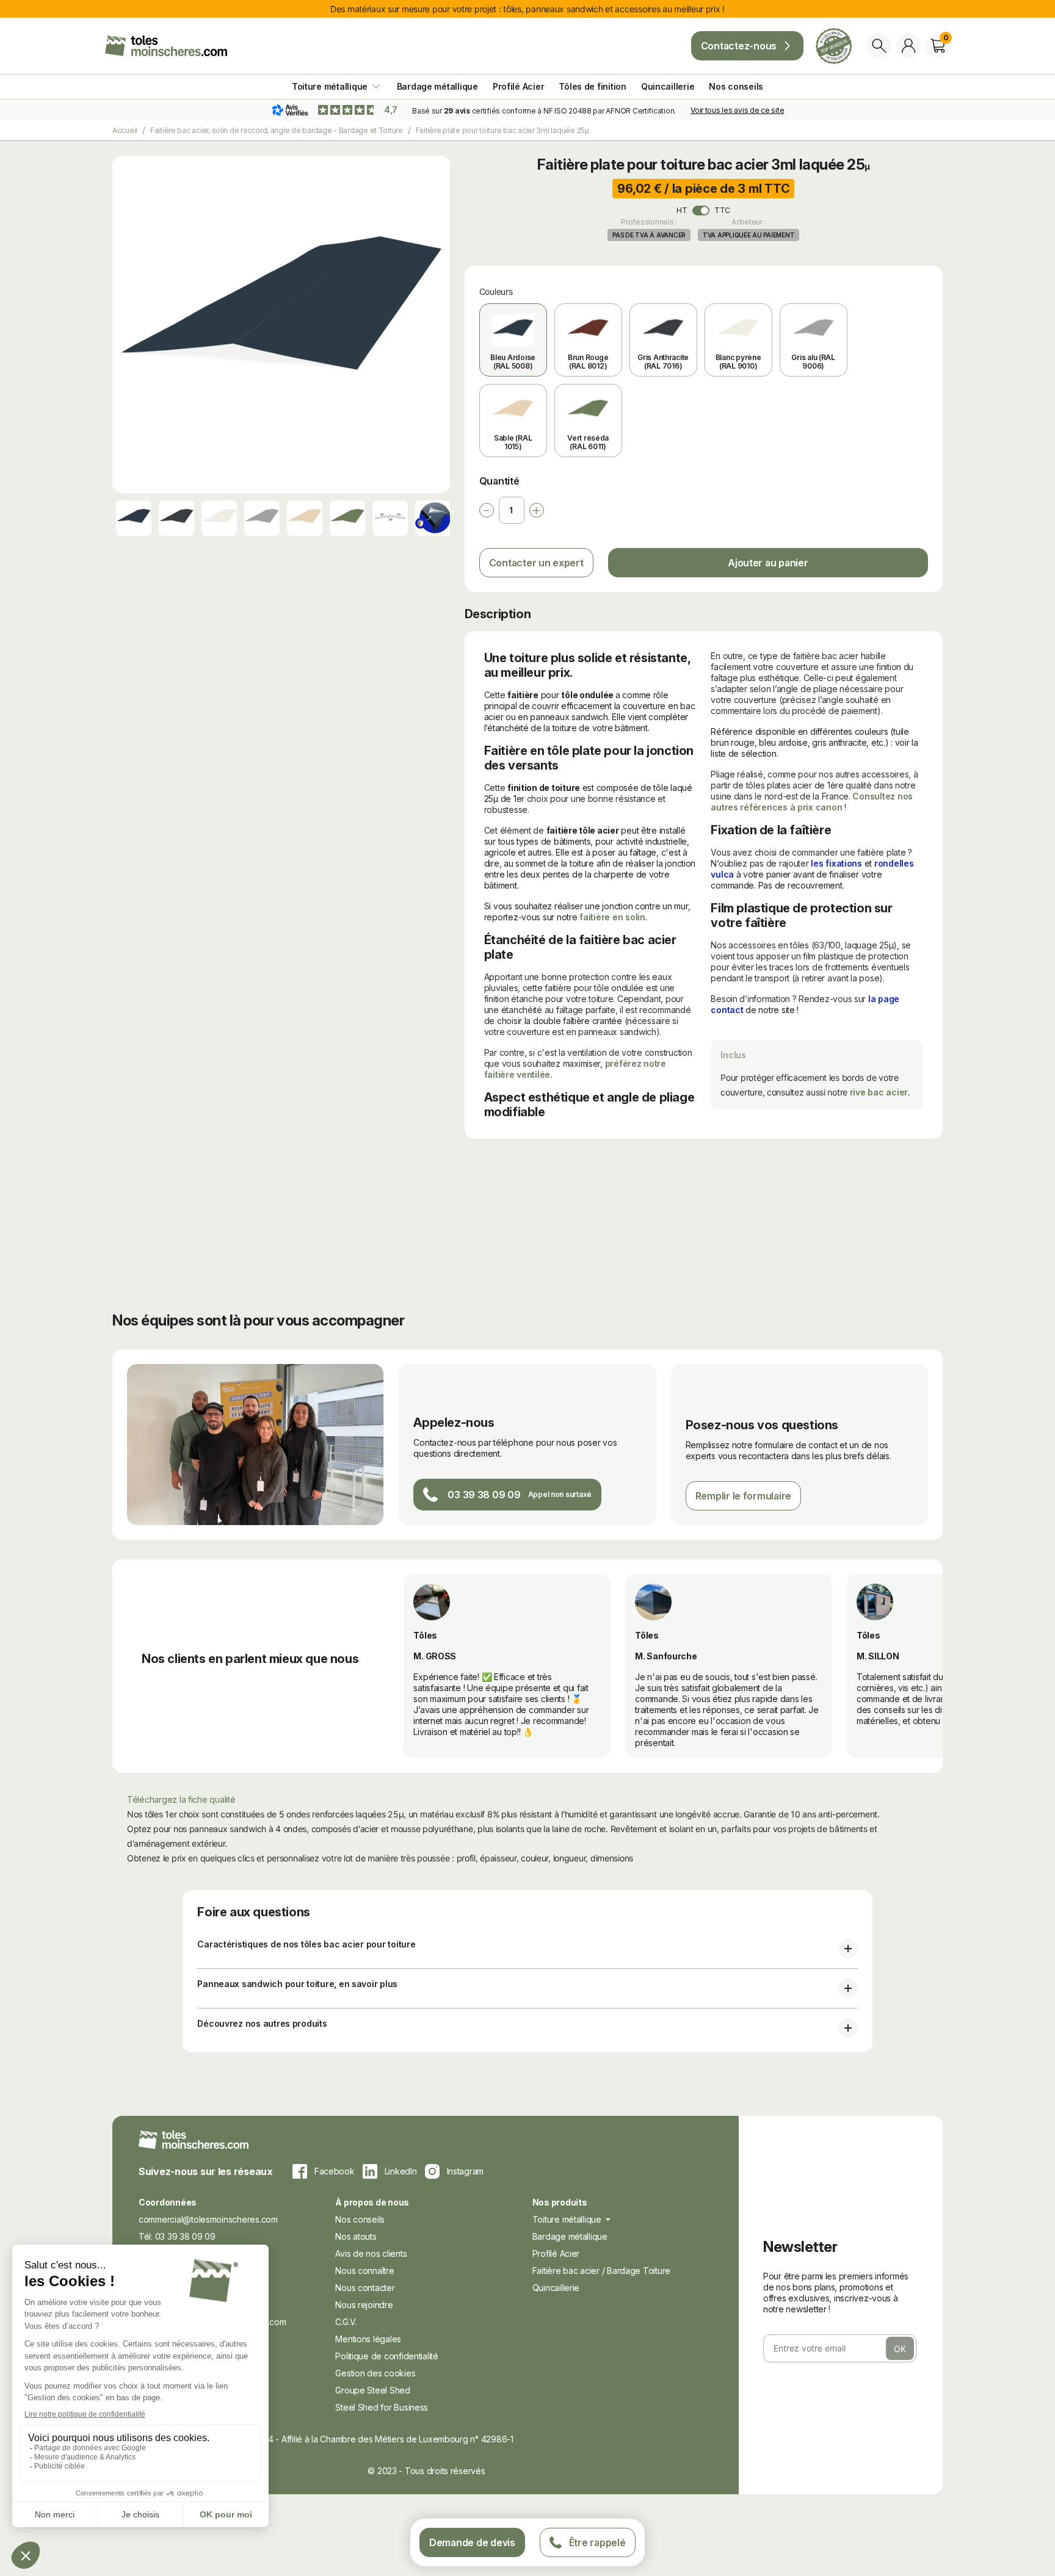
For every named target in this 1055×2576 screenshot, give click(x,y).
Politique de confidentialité (387, 2356)
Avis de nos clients (371, 2253)
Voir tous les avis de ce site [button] (737, 110)
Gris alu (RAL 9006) (813, 362)
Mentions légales (368, 2339)
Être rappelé (597, 2542)
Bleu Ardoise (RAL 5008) (513, 362)
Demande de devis (472, 2542)
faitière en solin (612, 917)
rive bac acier (879, 1092)
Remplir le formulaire (743, 1496)
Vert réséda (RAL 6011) (588, 442)
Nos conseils (360, 2219)
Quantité (499, 481)
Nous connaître (364, 2271)
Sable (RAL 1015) (513, 442)
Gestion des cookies (375, 2373)
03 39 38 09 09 (484, 1495)
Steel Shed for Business (382, 2407)
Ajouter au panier (768, 563)
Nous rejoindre (364, 2305)
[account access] (908, 46)
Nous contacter (365, 2288)
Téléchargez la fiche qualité (181, 1799)
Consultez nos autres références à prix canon (812, 802)
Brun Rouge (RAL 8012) (588, 362)
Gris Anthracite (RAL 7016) (663, 362)
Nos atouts (356, 2236)
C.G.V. (346, 2322)
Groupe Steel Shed (372, 2390)
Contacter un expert (536, 563)
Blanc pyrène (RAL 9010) (738, 362)
